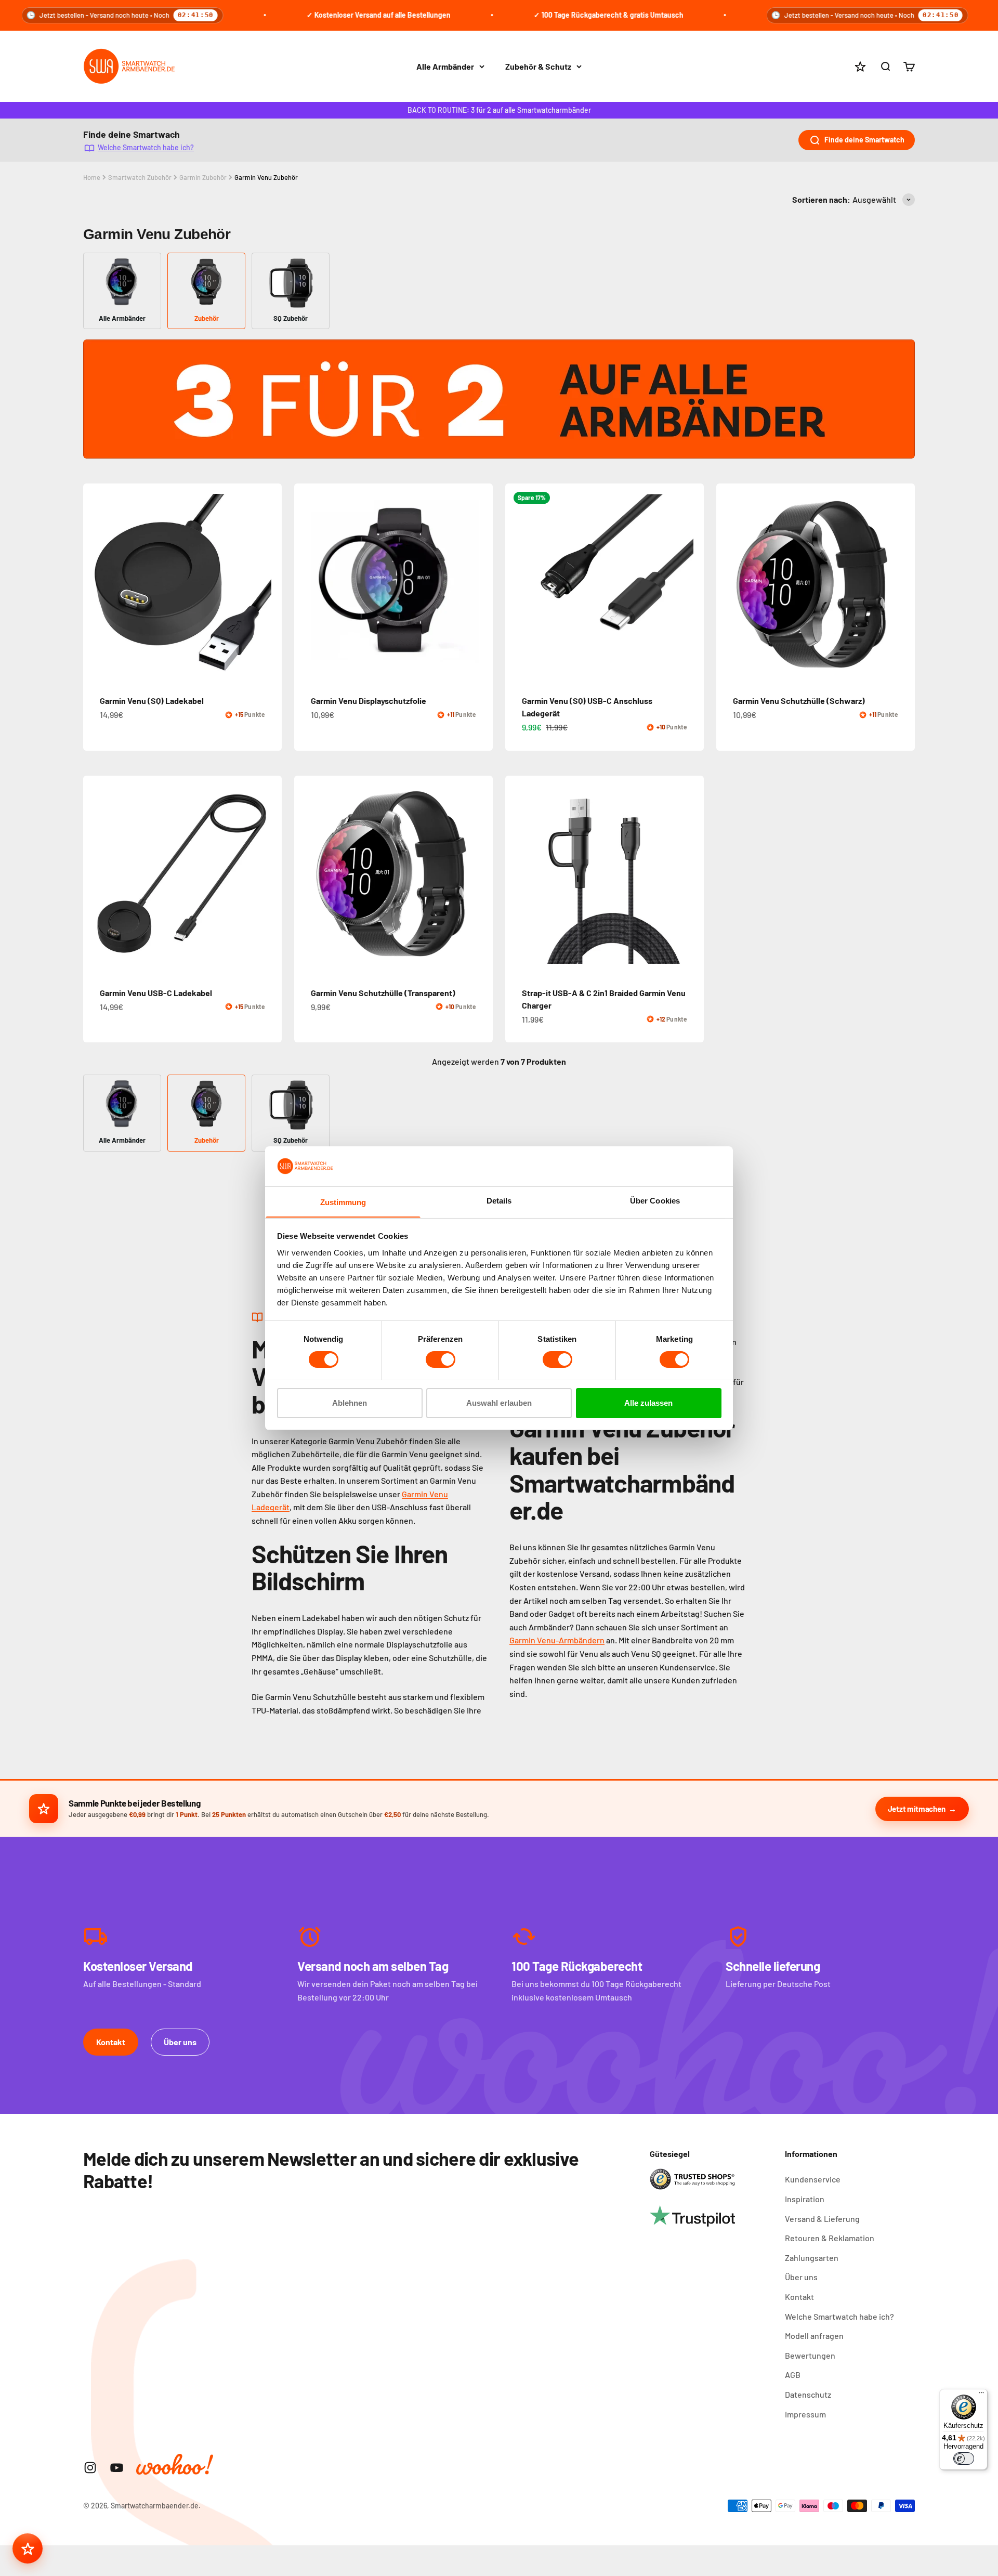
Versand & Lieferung (822, 2219)
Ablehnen (350, 1402)
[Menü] (981, 2395)
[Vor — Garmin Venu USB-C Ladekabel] (269, 875)
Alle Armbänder (445, 66)
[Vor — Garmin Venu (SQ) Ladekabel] (269, 583)
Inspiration (805, 2199)
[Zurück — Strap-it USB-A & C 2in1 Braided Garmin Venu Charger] (518, 875)
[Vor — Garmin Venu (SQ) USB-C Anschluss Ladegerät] (691, 583)
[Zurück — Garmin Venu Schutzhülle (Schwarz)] (729, 583)
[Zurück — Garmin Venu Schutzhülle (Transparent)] (307, 875)
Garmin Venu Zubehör (266, 177)
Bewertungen (810, 2355)
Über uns (180, 2042)
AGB (793, 2375)
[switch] (441, 1359)
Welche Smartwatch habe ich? (146, 147)
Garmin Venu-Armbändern (557, 1640)
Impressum (805, 2414)
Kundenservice (813, 2179)
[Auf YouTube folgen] (117, 2468)
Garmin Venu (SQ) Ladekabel (152, 701)
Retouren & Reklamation (830, 2238)
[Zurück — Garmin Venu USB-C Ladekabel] (96, 875)
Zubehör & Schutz (538, 66)
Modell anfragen (814, 2336)
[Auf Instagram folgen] (90, 2468)
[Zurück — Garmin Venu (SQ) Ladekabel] (96, 583)
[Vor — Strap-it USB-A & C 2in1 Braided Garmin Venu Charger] (691, 875)
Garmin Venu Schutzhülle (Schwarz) (799, 701)
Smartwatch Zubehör (140, 177)
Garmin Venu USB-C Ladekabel (156, 993)
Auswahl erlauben (499, 1402)
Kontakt (111, 2042)
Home (92, 177)
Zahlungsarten (812, 2258)
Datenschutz (808, 2394)
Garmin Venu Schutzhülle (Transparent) (383, 993)
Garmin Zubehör (203, 177)
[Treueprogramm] (28, 2548)
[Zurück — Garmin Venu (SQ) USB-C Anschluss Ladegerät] (518, 583)
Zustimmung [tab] (343, 1202)
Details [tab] (499, 1200)
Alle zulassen (648, 1402)
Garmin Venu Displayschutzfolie (369, 701)
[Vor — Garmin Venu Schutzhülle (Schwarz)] (902, 583)
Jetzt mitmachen (917, 1809)
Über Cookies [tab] (655, 1200)
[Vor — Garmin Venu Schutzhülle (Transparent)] (480, 875)
